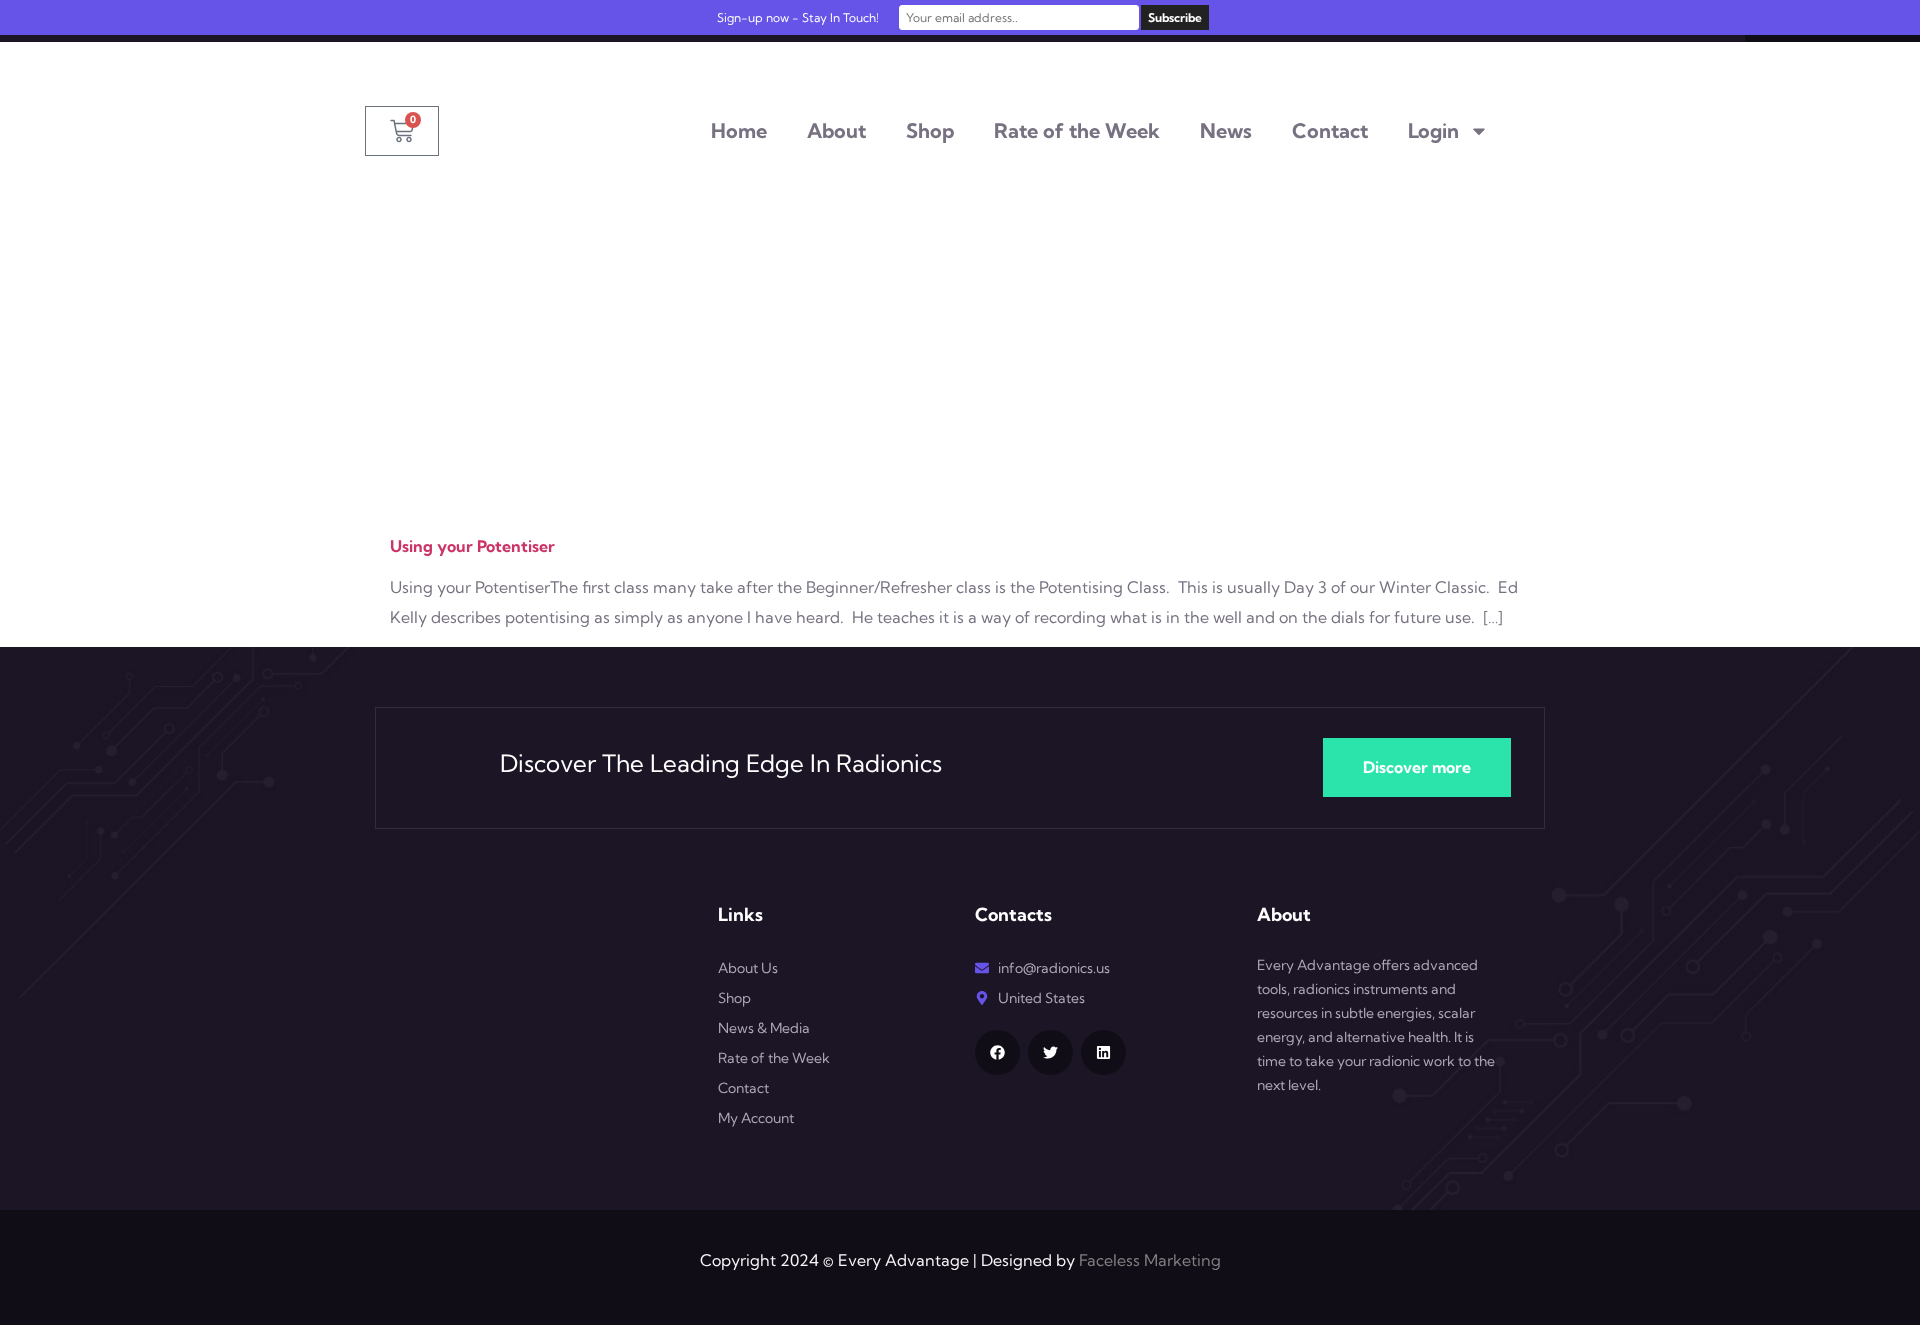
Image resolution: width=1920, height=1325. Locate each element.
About (836, 130)
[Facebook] (997, 1052)
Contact (1330, 130)
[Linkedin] (1103, 1052)
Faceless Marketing (1150, 1260)
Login (1433, 130)
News (1226, 130)
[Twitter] (1050, 1052)
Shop (930, 130)
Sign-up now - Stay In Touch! (798, 17)
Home (739, 130)
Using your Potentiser (472, 546)
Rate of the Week (1077, 130)
